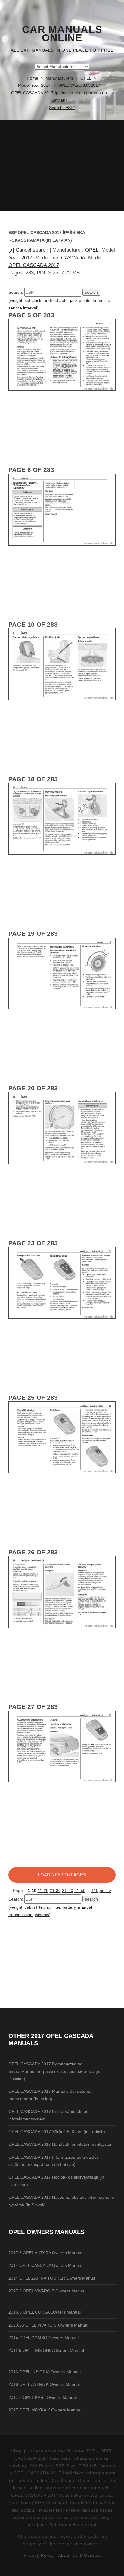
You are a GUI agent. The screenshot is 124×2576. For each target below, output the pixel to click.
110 (95, 1891)
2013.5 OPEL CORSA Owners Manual (45, 2312)
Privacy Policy (39, 2555)
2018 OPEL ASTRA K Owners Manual (44, 2384)
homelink (101, 300)
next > (105, 1891)
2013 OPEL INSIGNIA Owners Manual (45, 2372)
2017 (27, 258)
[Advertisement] (62, 165)
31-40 (68, 1891)
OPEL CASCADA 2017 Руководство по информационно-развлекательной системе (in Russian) (54, 2071)
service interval (23, 308)
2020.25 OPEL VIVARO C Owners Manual (48, 2325)
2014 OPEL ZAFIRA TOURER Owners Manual (52, 2278)
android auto (56, 300)
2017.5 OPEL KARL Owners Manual (43, 2397)
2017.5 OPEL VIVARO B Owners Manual (47, 2291)
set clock (33, 300)
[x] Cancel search (28, 250)
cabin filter (34, 1907)
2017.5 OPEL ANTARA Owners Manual (45, 2253)
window (42, 1915)
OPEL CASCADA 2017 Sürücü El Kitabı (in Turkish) (57, 2132)
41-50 (80, 1891)
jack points (80, 300)
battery (69, 1907)
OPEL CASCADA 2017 (34, 265)
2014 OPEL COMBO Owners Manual (43, 2338)
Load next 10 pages (62, 1875)
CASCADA (73, 258)
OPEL (92, 250)
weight (16, 300)
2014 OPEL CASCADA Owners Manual (45, 2265)
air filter (53, 1907)
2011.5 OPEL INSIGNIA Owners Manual (46, 2350)
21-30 (55, 1891)
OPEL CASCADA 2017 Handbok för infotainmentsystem (61, 2144)
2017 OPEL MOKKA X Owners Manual (45, 2410)
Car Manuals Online (62, 34)
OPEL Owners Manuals (46, 2232)
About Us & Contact (79, 2555)
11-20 (43, 1891)
